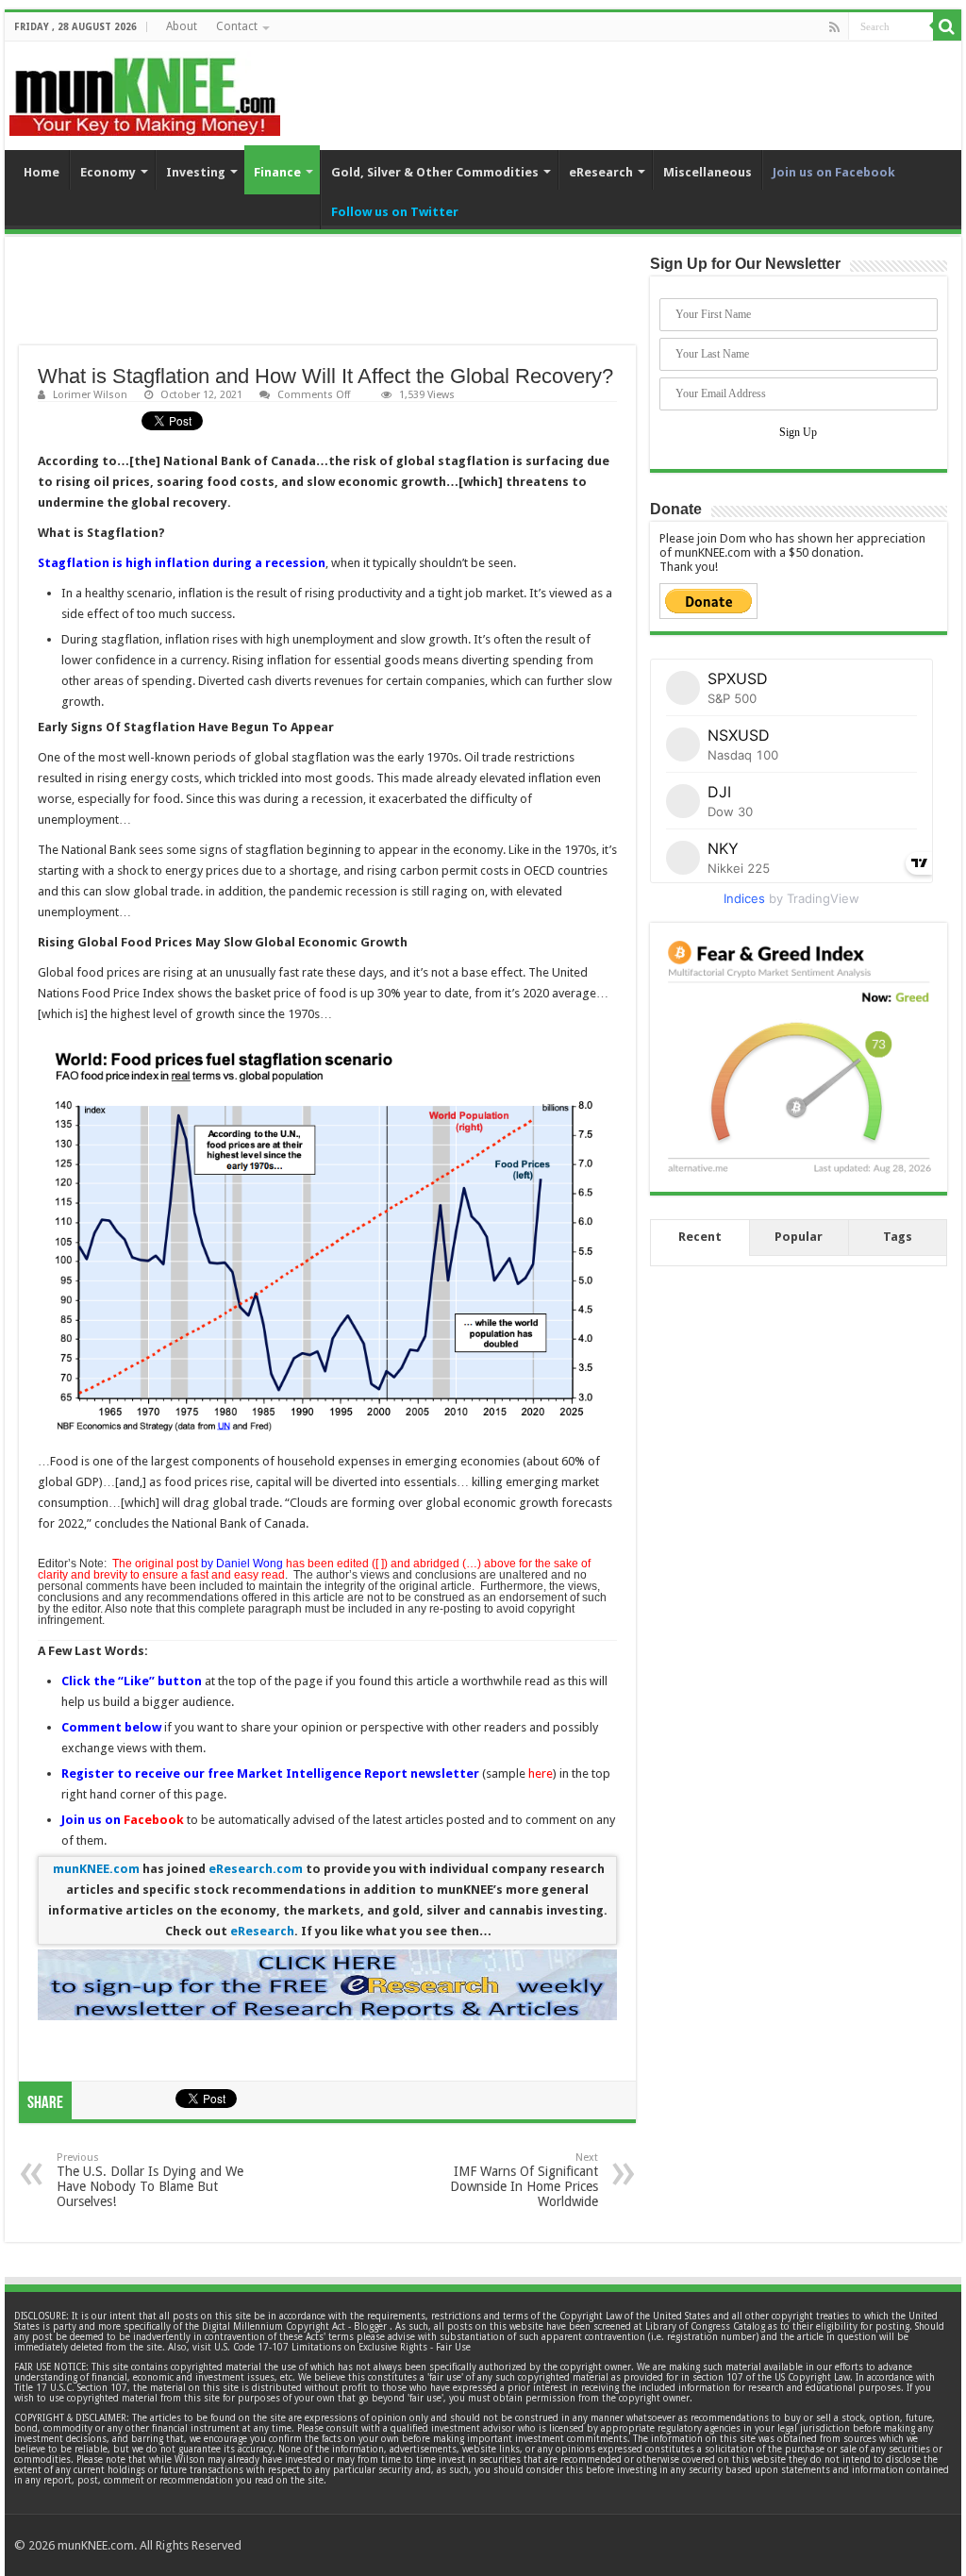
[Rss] (834, 27)
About (182, 26)
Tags (898, 1237)
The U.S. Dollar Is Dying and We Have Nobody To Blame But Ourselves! (150, 2180)
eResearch (601, 172)
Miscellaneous (708, 172)
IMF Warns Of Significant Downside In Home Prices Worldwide (524, 2180)
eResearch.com (256, 1869)
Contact (237, 26)
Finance (277, 172)
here (541, 1773)
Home (42, 172)
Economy (108, 172)
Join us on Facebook (834, 172)
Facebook (154, 1820)
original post (167, 1564)
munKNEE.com (96, 1869)
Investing (196, 172)
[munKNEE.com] (145, 90)
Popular (799, 1237)
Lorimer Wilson (90, 395)
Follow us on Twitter (395, 212)
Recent (700, 1237)
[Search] (947, 26)
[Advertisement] (327, 298)
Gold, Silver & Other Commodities (435, 172)
